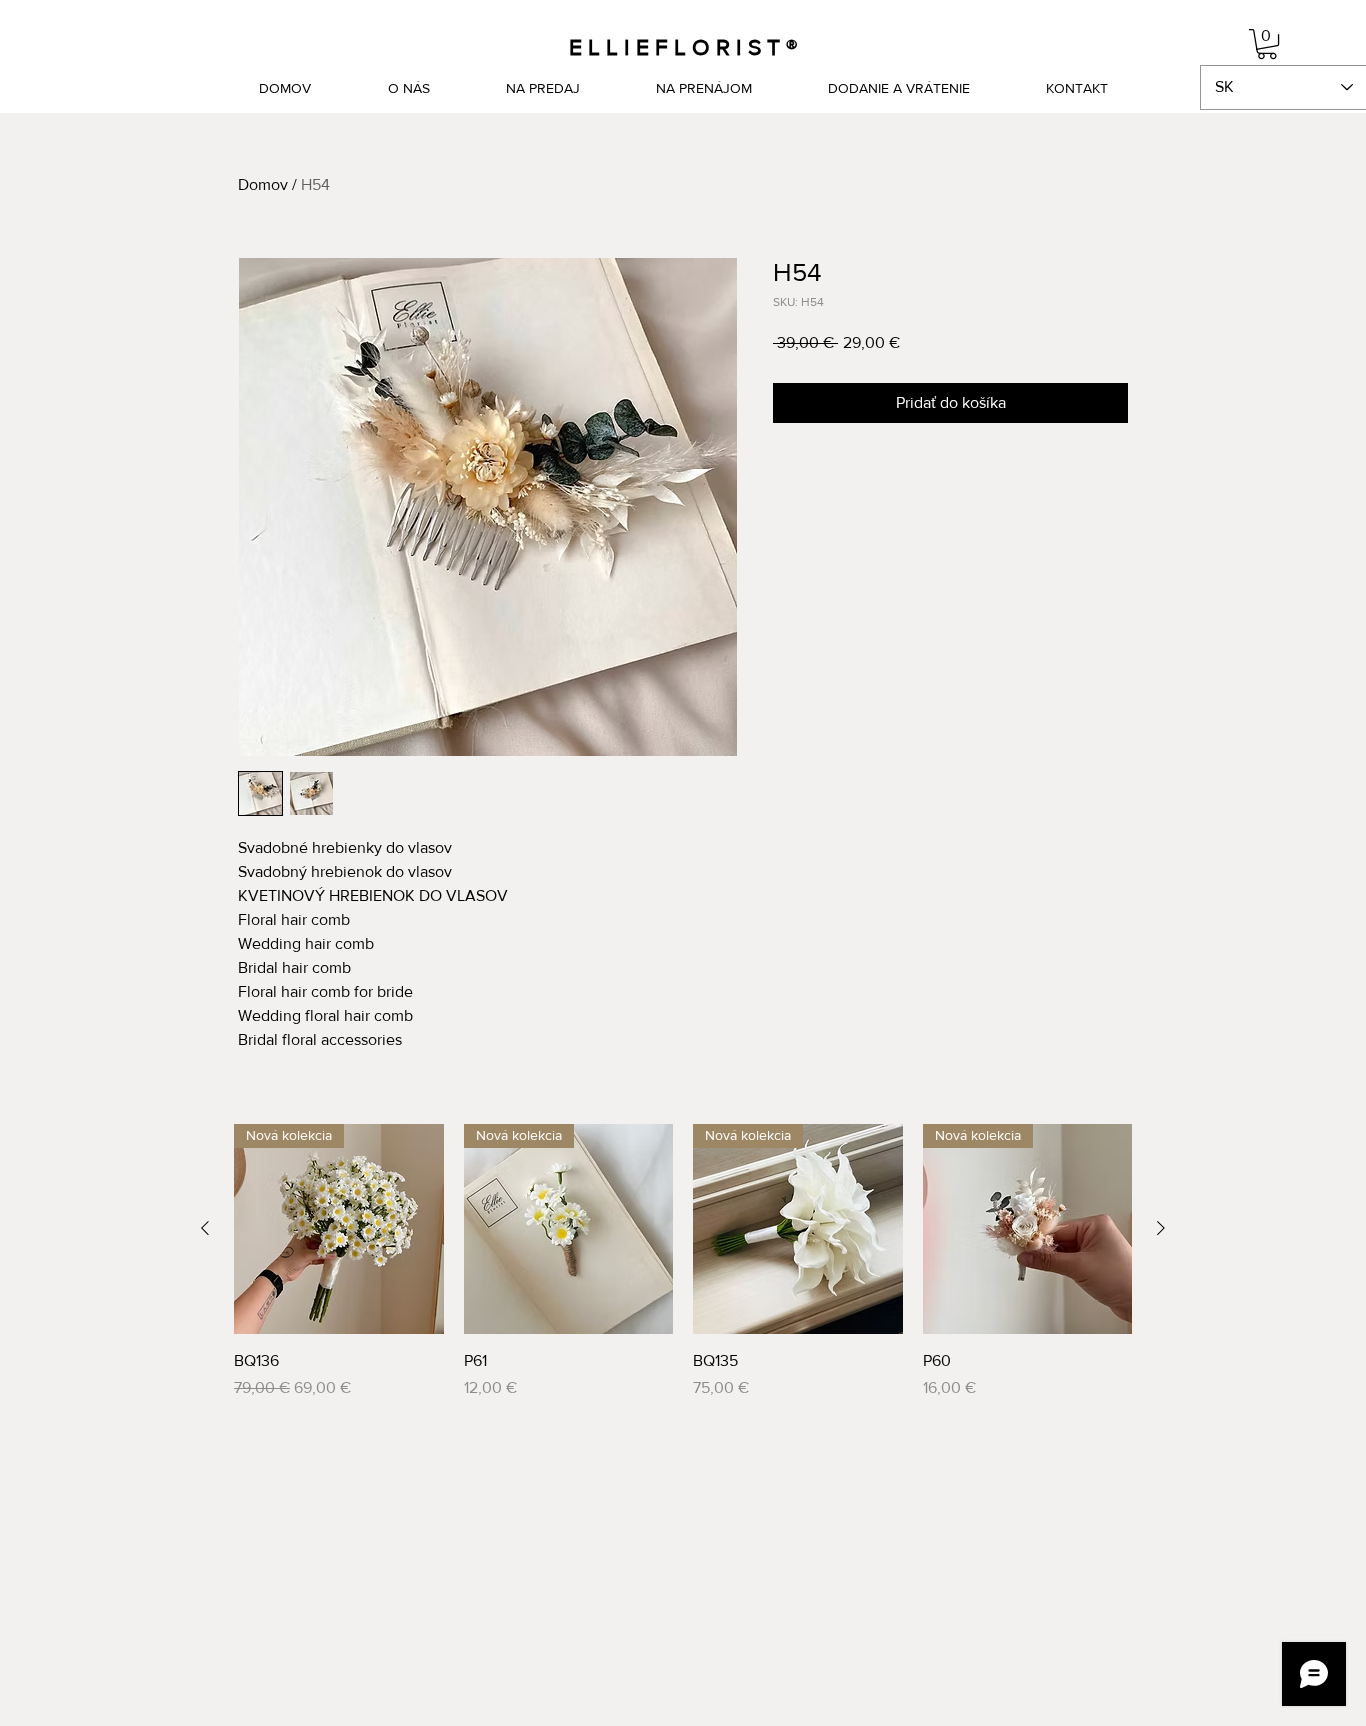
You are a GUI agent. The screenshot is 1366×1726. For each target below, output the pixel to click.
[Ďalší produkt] (1161, 1228)
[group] (683, 1262)
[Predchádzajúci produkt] (205, 1228)
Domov (263, 184)
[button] (1267, 44)
